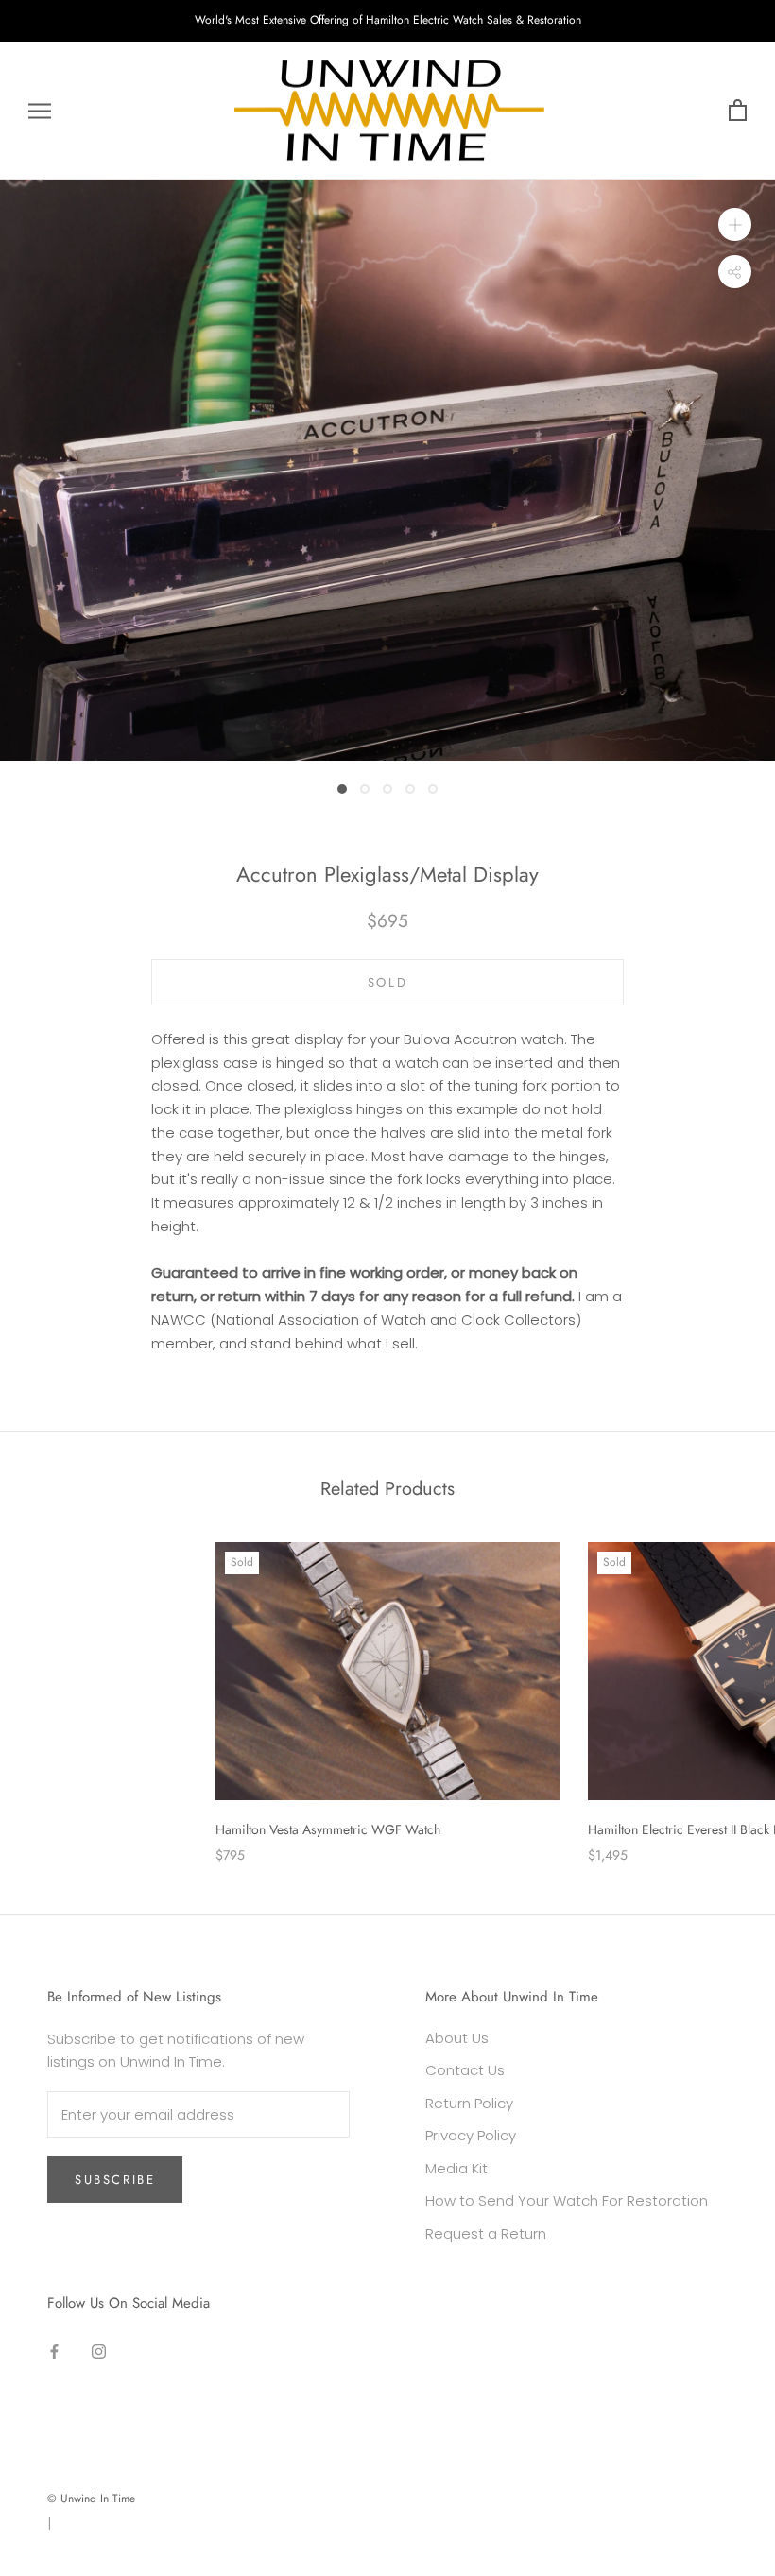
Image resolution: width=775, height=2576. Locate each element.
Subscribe (115, 2180)
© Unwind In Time (91, 2499)
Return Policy (469, 2103)
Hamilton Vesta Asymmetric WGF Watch (328, 1829)
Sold (387, 982)
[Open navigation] (40, 110)
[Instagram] (99, 2352)
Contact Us (465, 2070)
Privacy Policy (471, 2135)
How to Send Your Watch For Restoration (567, 2200)
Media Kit (456, 2168)
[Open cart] (738, 111)
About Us (457, 2038)
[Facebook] (54, 2352)
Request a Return (486, 2233)
